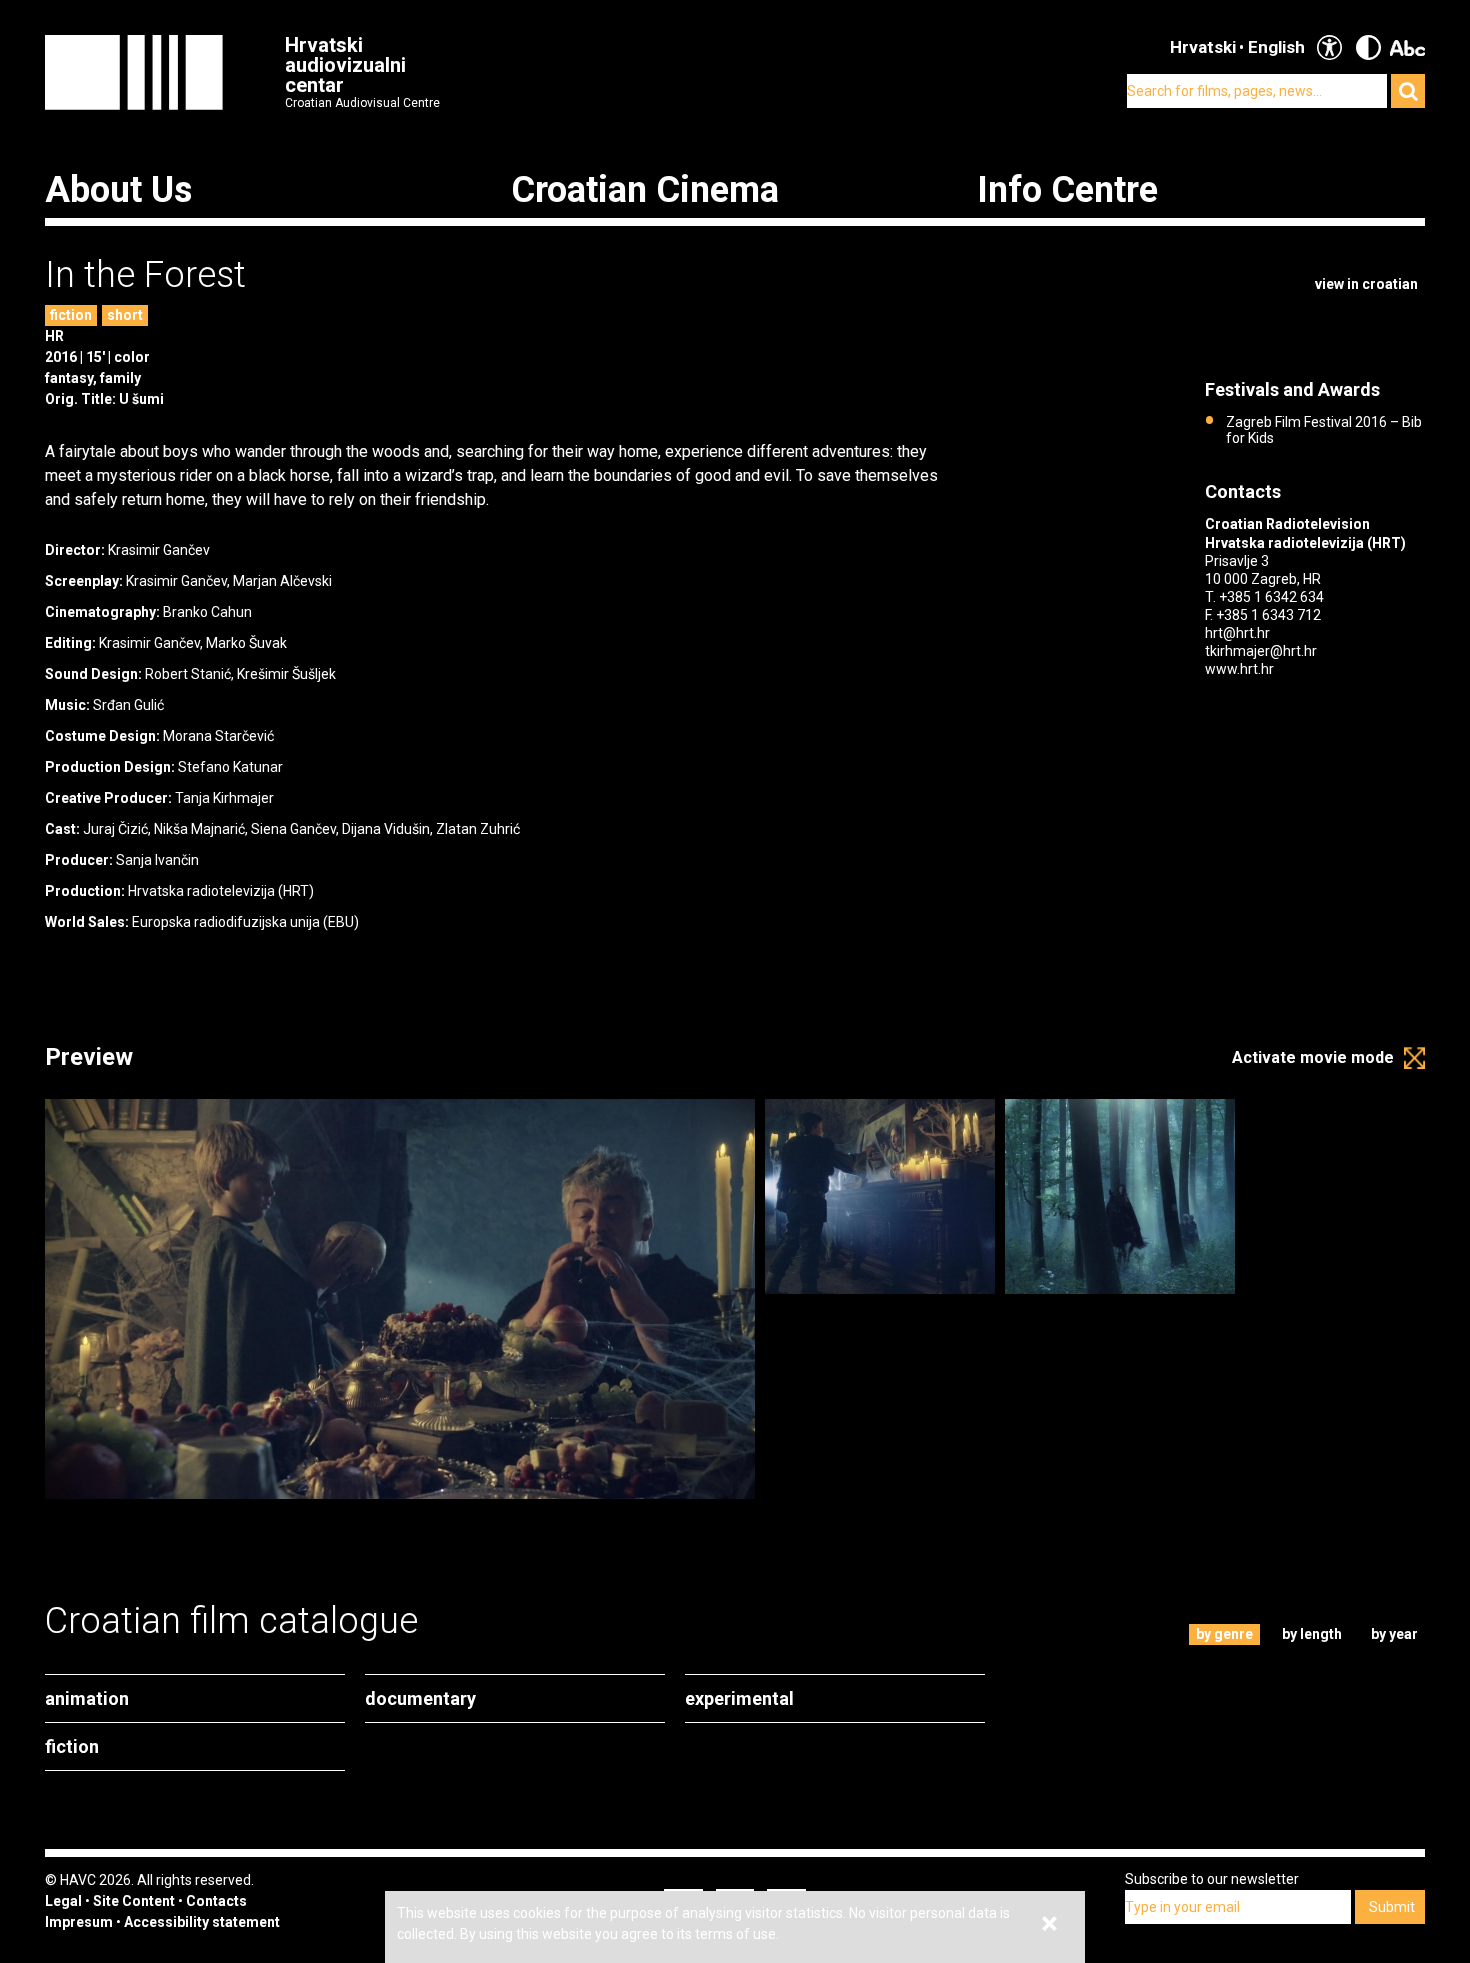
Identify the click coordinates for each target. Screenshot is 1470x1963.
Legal (63, 1901)
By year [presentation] (1394, 1634)
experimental (739, 1698)
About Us (118, 190)
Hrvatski (1203, 47)
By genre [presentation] (1224, 1634)
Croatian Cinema (645, 190)
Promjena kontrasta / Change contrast (1368, 47)
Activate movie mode (1313, 1057)
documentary (420, 1698)
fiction (71, 315)
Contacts (216, 1901)
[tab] (1225, 1634)
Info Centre (1067, 190)
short (125, 315)
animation (87, 1698)
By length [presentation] (1312, 1634)
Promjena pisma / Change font (1407, 47)
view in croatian (1366, 284)
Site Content (134, 1901)
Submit (1392, 1907)
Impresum (79, 1922)
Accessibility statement (202, 1922)
